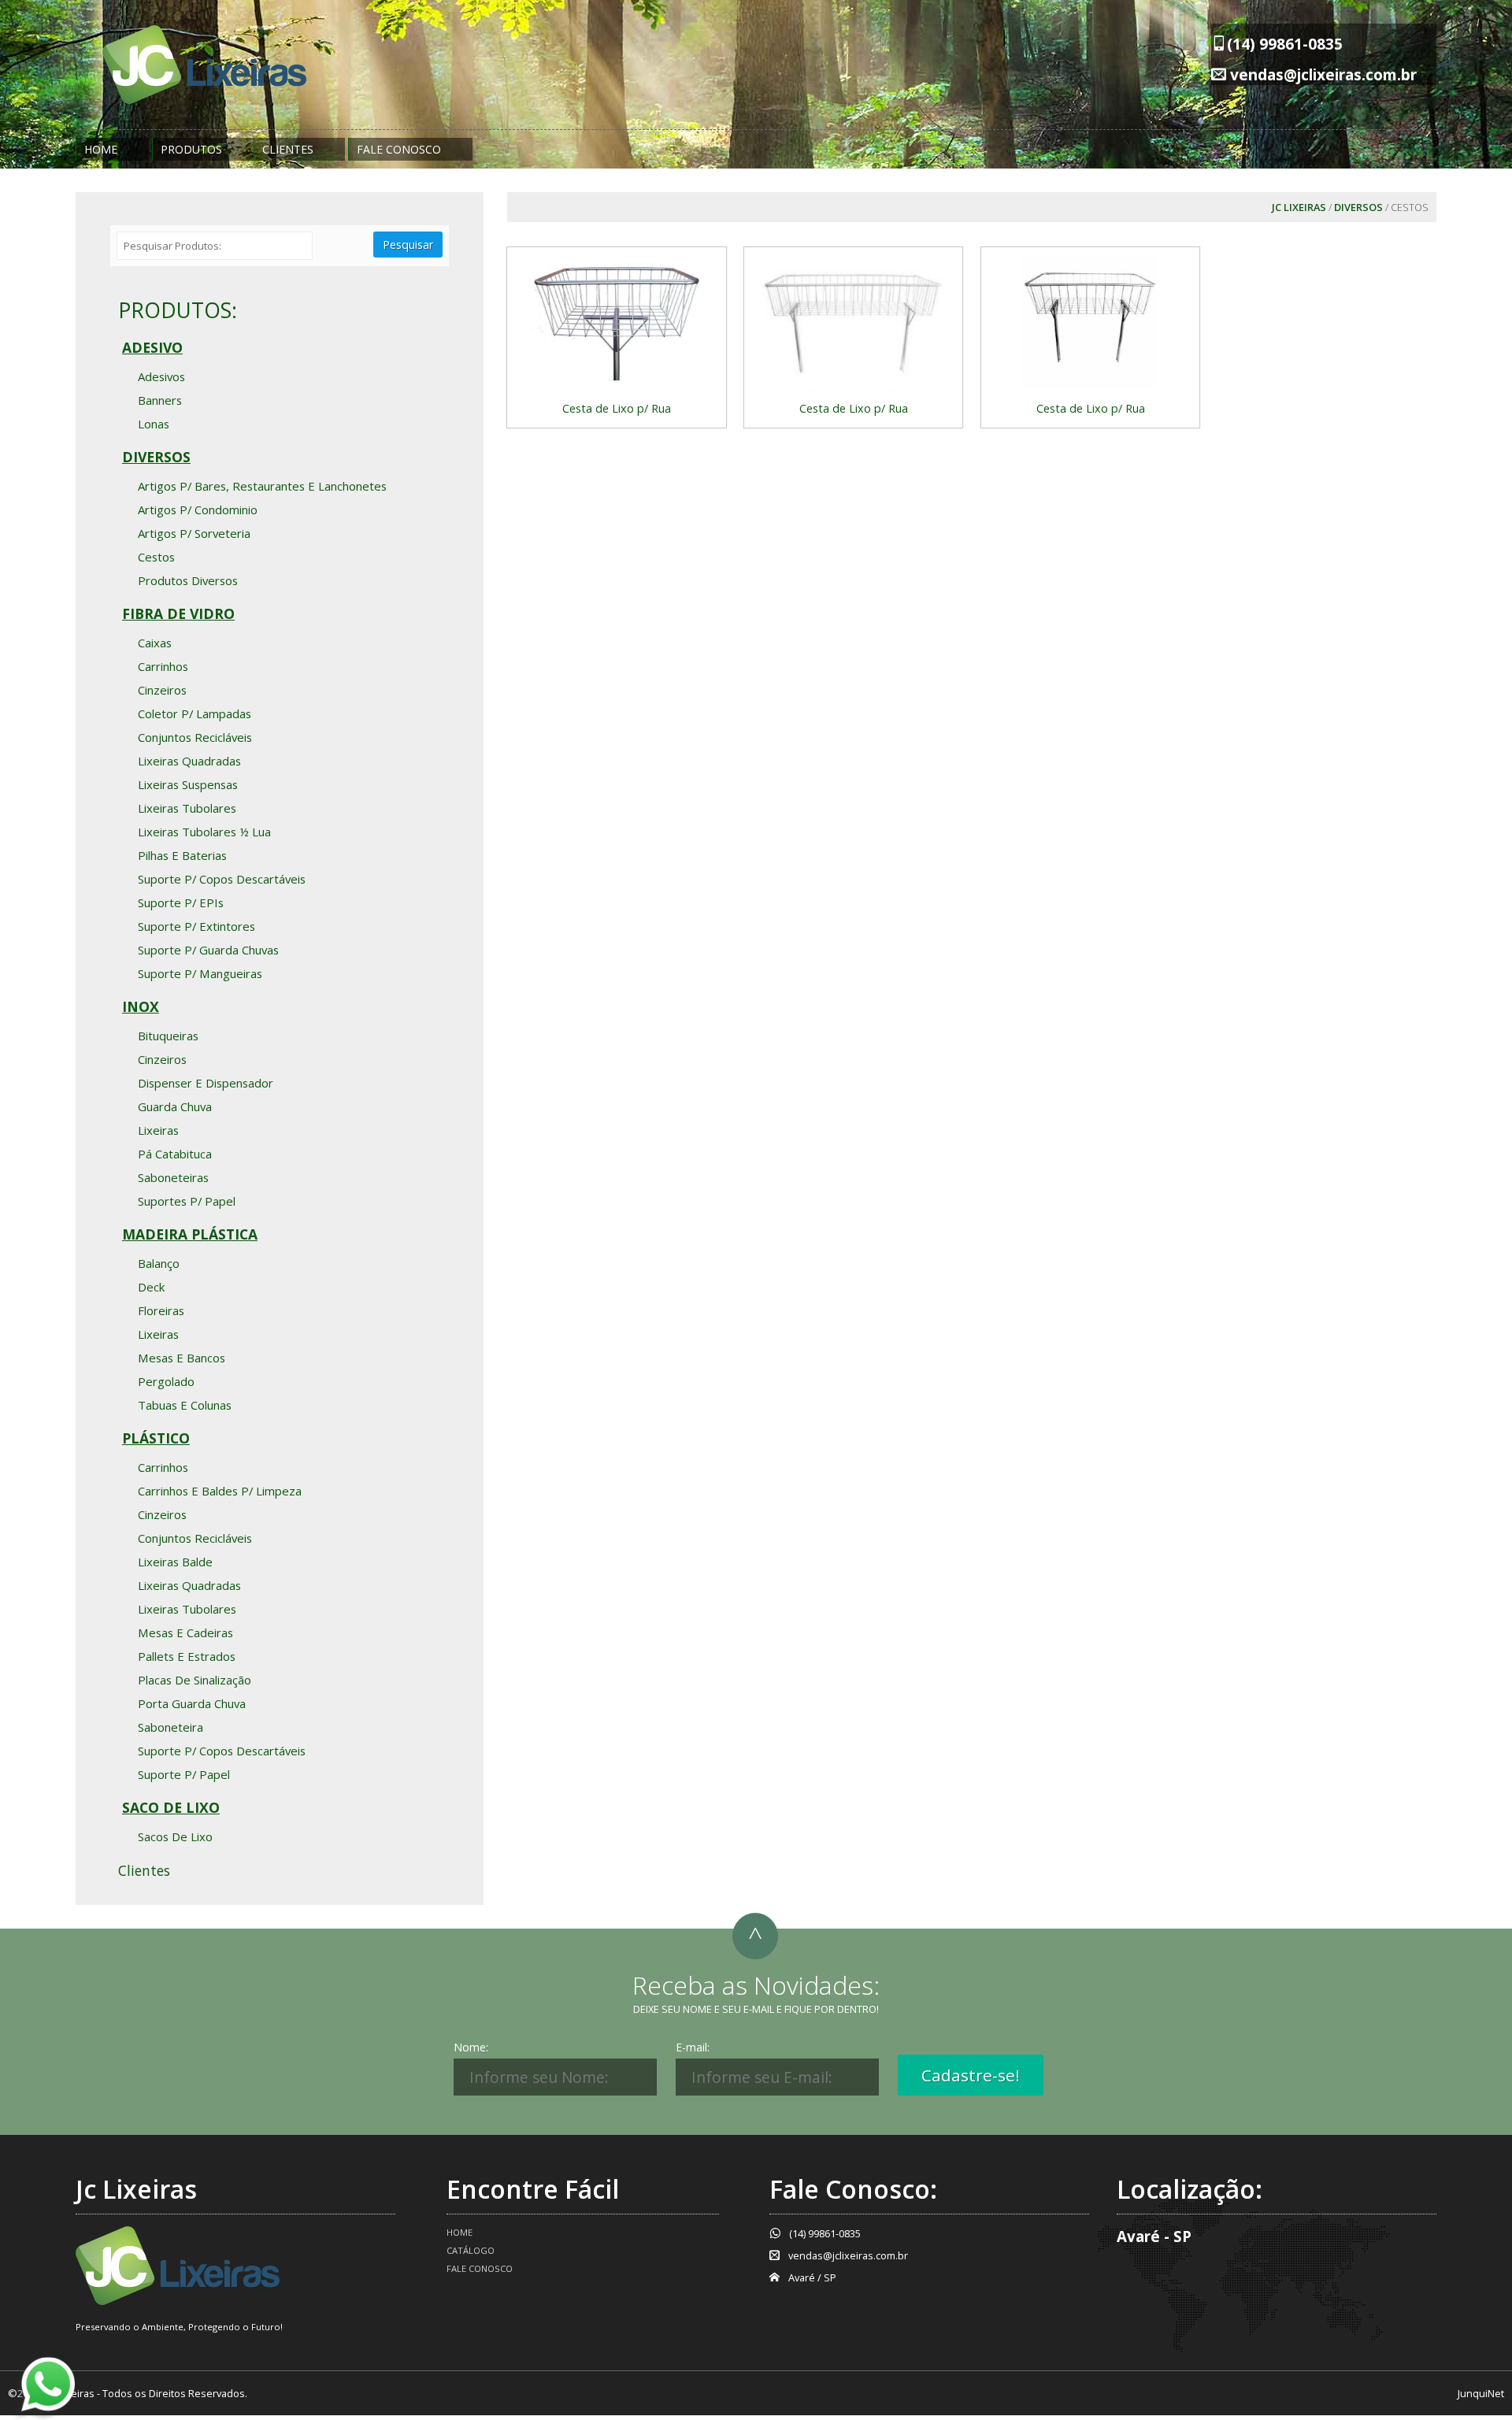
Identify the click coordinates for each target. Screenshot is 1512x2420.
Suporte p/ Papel (184, 1774)
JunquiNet (1481, 2393)
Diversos (1358, 207)
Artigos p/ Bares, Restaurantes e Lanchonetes (262, 486)
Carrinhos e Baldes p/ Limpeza (220, 1491)
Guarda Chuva (175, 1106)
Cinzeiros (162, 690)
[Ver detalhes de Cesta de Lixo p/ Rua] (616, 322)
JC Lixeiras (1299, 207)
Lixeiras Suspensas (188, 784)
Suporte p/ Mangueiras (200, 973)
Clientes (288, 149)
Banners (160, 400)
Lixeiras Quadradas (189, 761)
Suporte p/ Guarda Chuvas (208, 950)
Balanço (159, 1263)
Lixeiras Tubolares (187, 808)
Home (101, 149)
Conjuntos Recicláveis (195, 737)
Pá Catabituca (175, 1154)
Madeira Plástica (190, 1234)
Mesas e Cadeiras (185, 1632)
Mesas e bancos (182, 1358)
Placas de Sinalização (195, 1680)
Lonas (154, 424)
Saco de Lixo (171, 1807)
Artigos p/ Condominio (198, 510)
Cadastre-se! (971, 2075)
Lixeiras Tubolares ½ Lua (204, 832)
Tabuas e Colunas (185, 1405)
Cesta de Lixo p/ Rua (617, 408)
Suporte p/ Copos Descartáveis (222, 879)
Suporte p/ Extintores (196, 926)
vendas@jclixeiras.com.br (1323, 74)
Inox (141, 1006)
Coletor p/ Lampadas (195, 713)
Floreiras (161, 1310)
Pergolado (166, 1381)
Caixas (155, 643)
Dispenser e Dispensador (206, 1083)
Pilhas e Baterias (182, 855)
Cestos (156, 557)
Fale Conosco (399, 149)
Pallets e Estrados (187, 1656)
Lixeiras (158, 1130)
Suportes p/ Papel (187, 1201)
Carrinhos (163, 666)
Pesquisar (408, 245)
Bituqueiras (168, 1036)
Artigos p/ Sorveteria (194, 533)
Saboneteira (170, 1727)
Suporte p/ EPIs (181, 902)
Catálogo (471, 2250)
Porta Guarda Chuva (192, 1703)
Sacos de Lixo (175, 1836)
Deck (151, 1287)
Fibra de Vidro (178, 613)
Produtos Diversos (188, 580)
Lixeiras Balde (175, 1562)
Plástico (156, 1438)
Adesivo (152, 347)
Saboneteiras (173, 1177)
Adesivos (161, 376)
